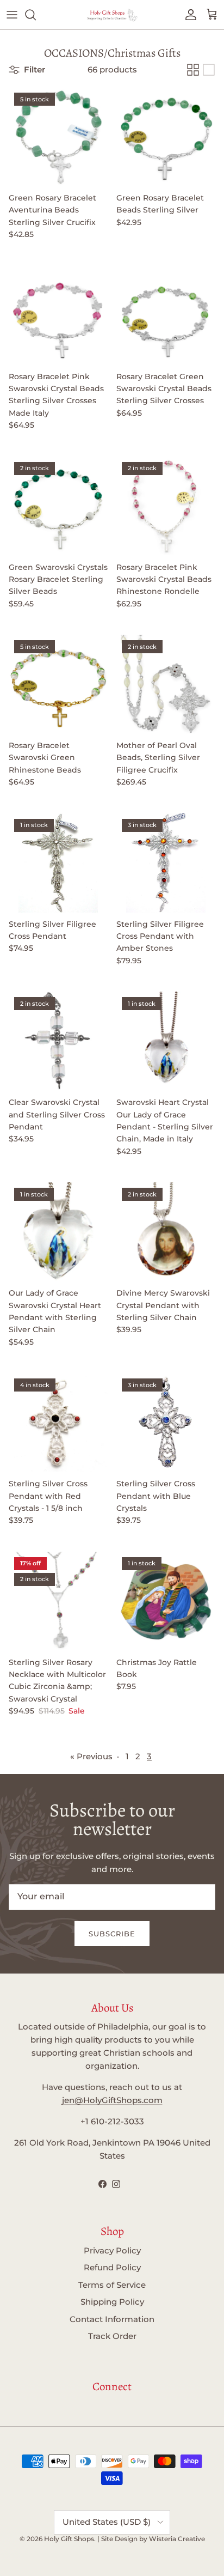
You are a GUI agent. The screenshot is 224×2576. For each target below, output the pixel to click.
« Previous (91, 1756)
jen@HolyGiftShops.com (112, 2100)
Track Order (112, 2336)
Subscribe (112, 1934)
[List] (209, 70)
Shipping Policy (112, 2302)
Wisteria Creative (177, 2539)
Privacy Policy (112, 2250)
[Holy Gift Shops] (112, 15)
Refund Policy (112, 2267)
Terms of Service (112, 2285)
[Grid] (193, 70)
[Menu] (12, 15)
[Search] (36, 15)
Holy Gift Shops (69, 2539)
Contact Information (112, 2319)
